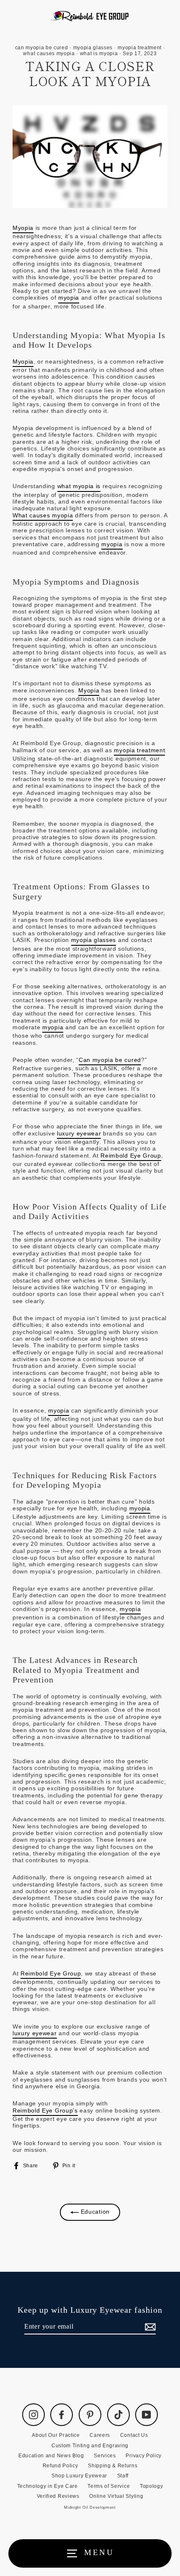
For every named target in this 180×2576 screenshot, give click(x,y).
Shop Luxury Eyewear (79, 2476)
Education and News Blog (51, 2456)
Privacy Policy (144, 2456)
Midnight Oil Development (90, 2507)
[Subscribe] (149, 2327)
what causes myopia (49, 53)
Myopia (23, 228)
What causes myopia (43, 515)
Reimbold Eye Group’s (45, 2111)
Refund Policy (60, 2466)
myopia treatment (140, 48)
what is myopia (99, 53)
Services (105, 2456)
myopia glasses (93, 48)
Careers (100, 2435)
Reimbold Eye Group (131, 1156)
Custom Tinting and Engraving (90, 2446)
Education (94, 2212)
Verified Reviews (58, 2496)
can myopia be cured (42, 48)
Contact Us (134, 2435)
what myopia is (79, 486)
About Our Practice (56, 2435)
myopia (69, 298)
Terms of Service (109, 2486)
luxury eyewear (79, 1134)
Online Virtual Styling (116, 2496)
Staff (123, 2476)
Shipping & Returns (113, 2466)
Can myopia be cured (110, 1060)
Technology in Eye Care (48, 2486)
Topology (151, 2486)
